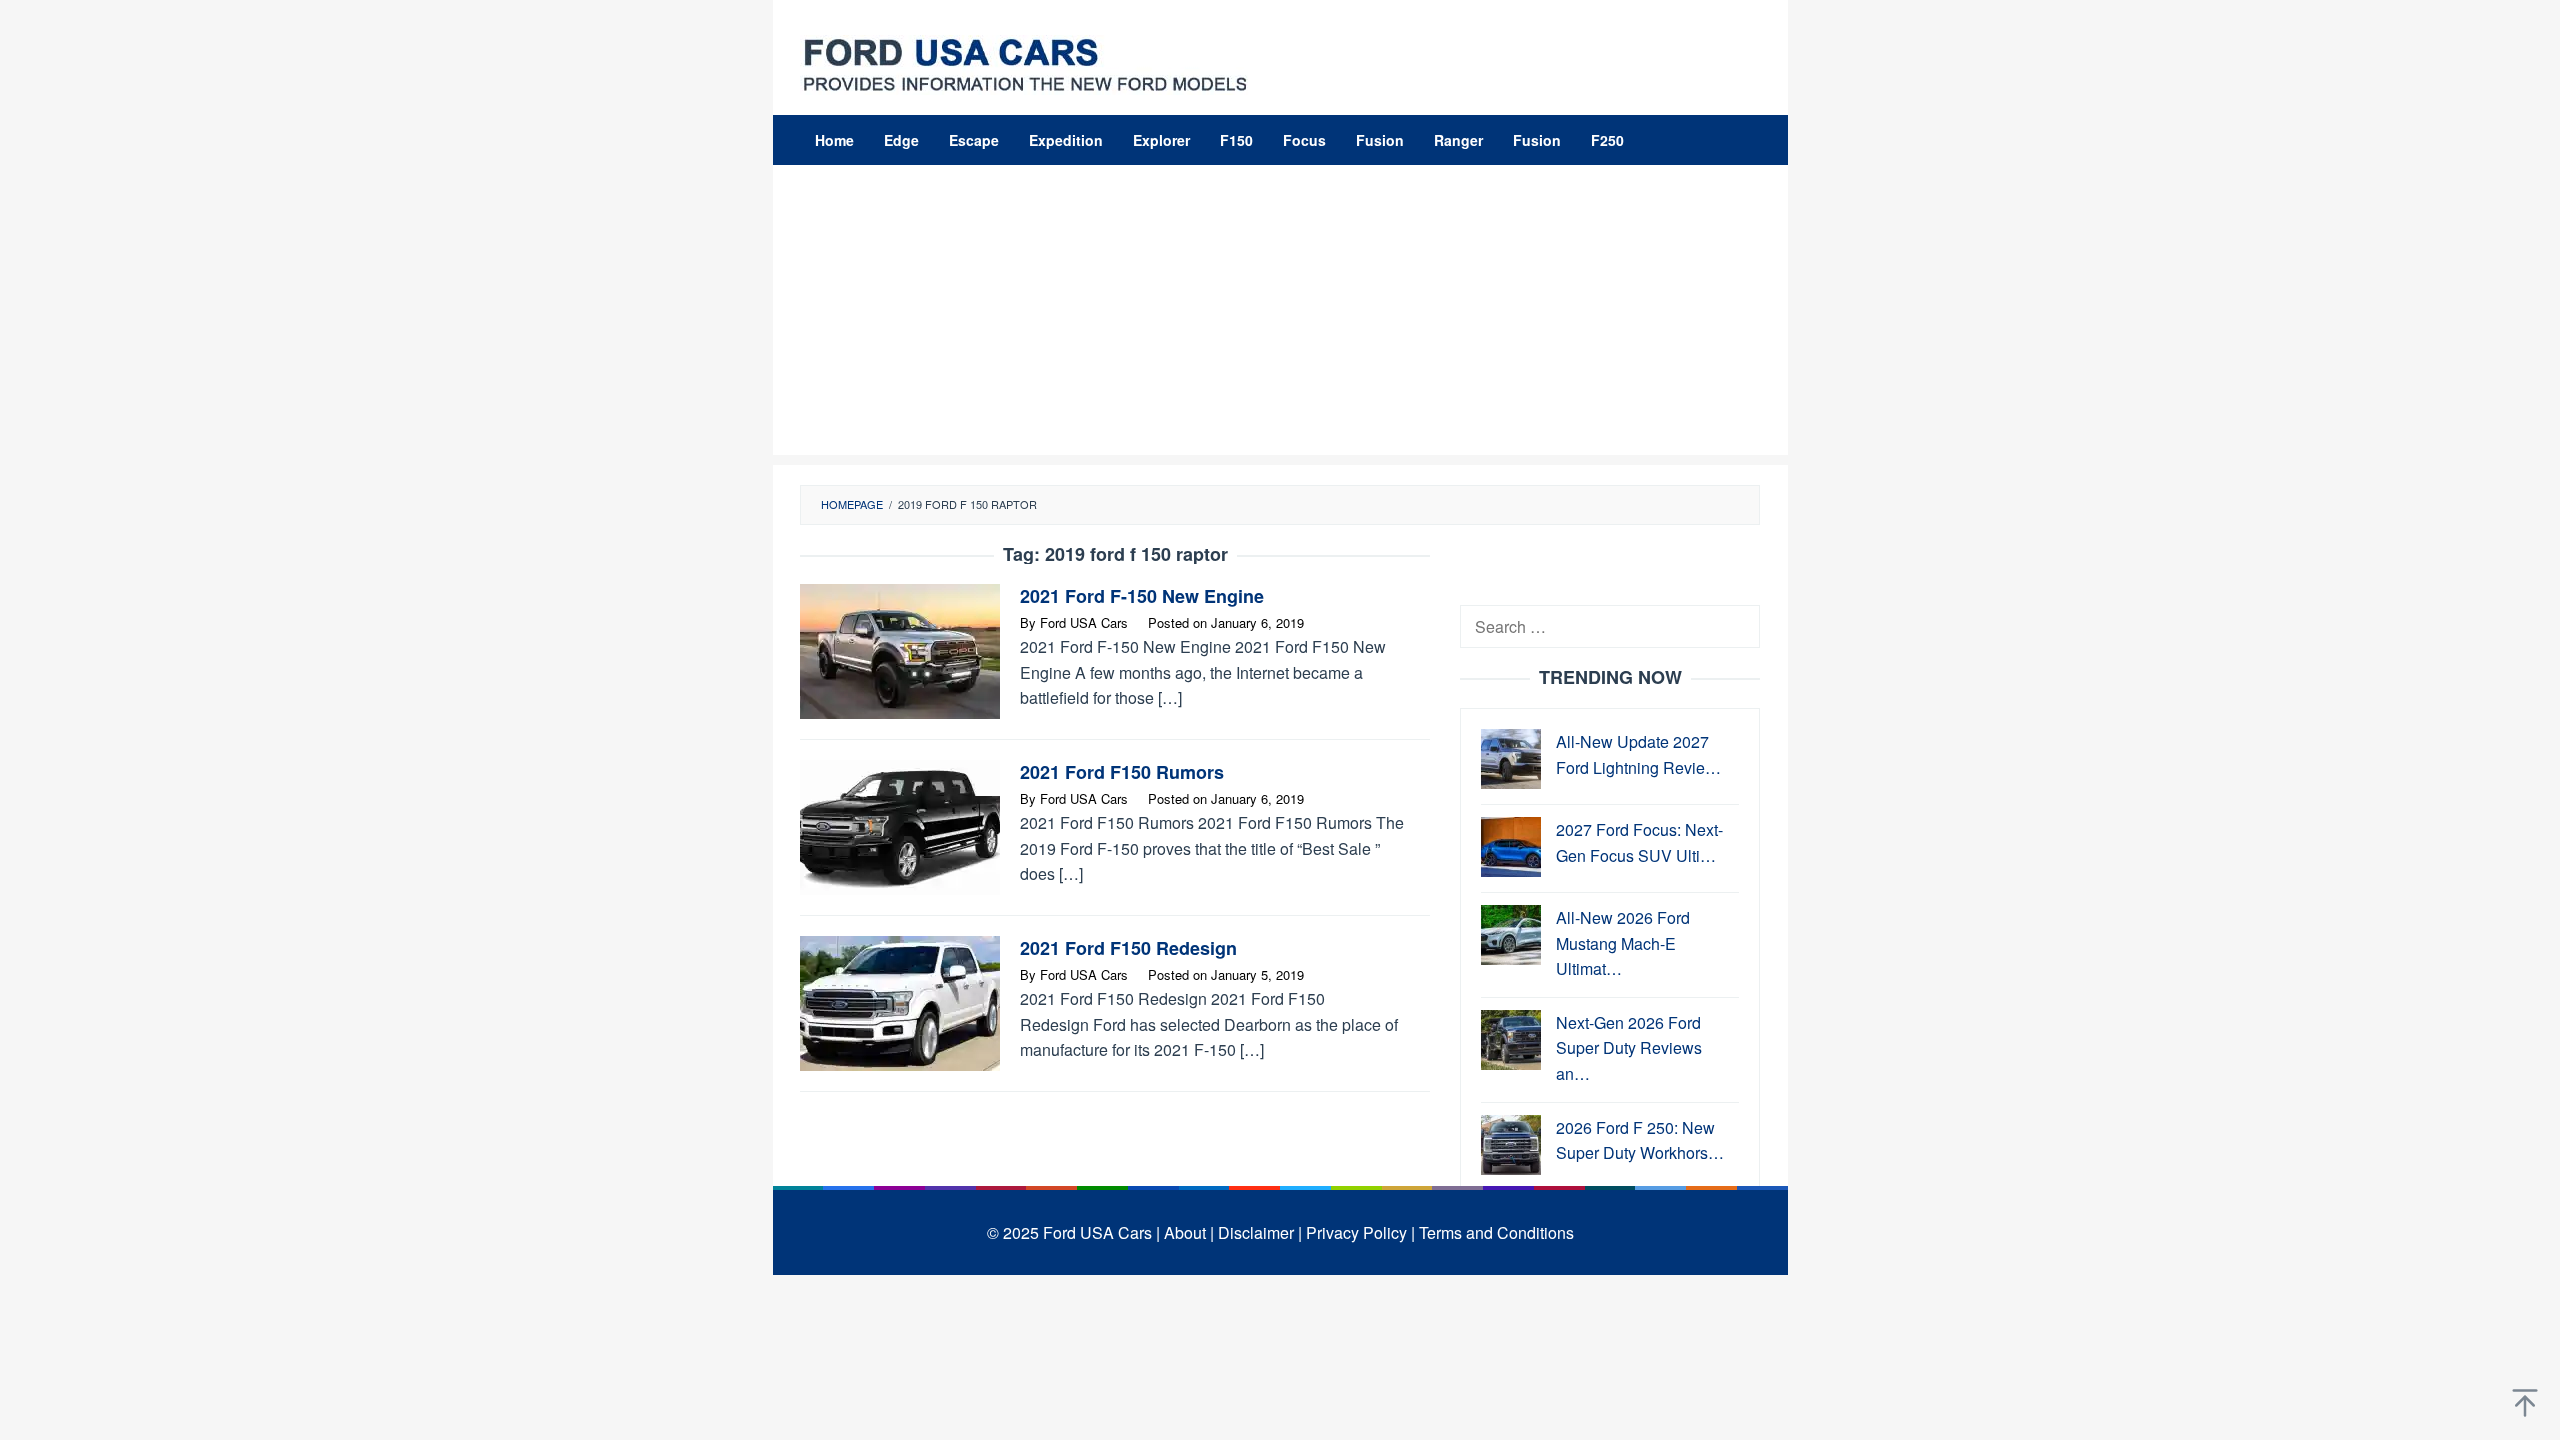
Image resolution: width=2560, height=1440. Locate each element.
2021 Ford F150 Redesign (1128, 948)
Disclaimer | (1260, 1232)
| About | (1185, 1232)
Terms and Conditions (1496, 1232)
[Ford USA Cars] (1025, 62)
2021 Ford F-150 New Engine (1142, 596)
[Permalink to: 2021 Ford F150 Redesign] (900, 1001)
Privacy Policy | (1360, 1232)
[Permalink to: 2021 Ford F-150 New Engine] (900, 649)
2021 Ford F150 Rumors (1122, 772)
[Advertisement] (1280, 315)
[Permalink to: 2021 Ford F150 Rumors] (900, 825)
